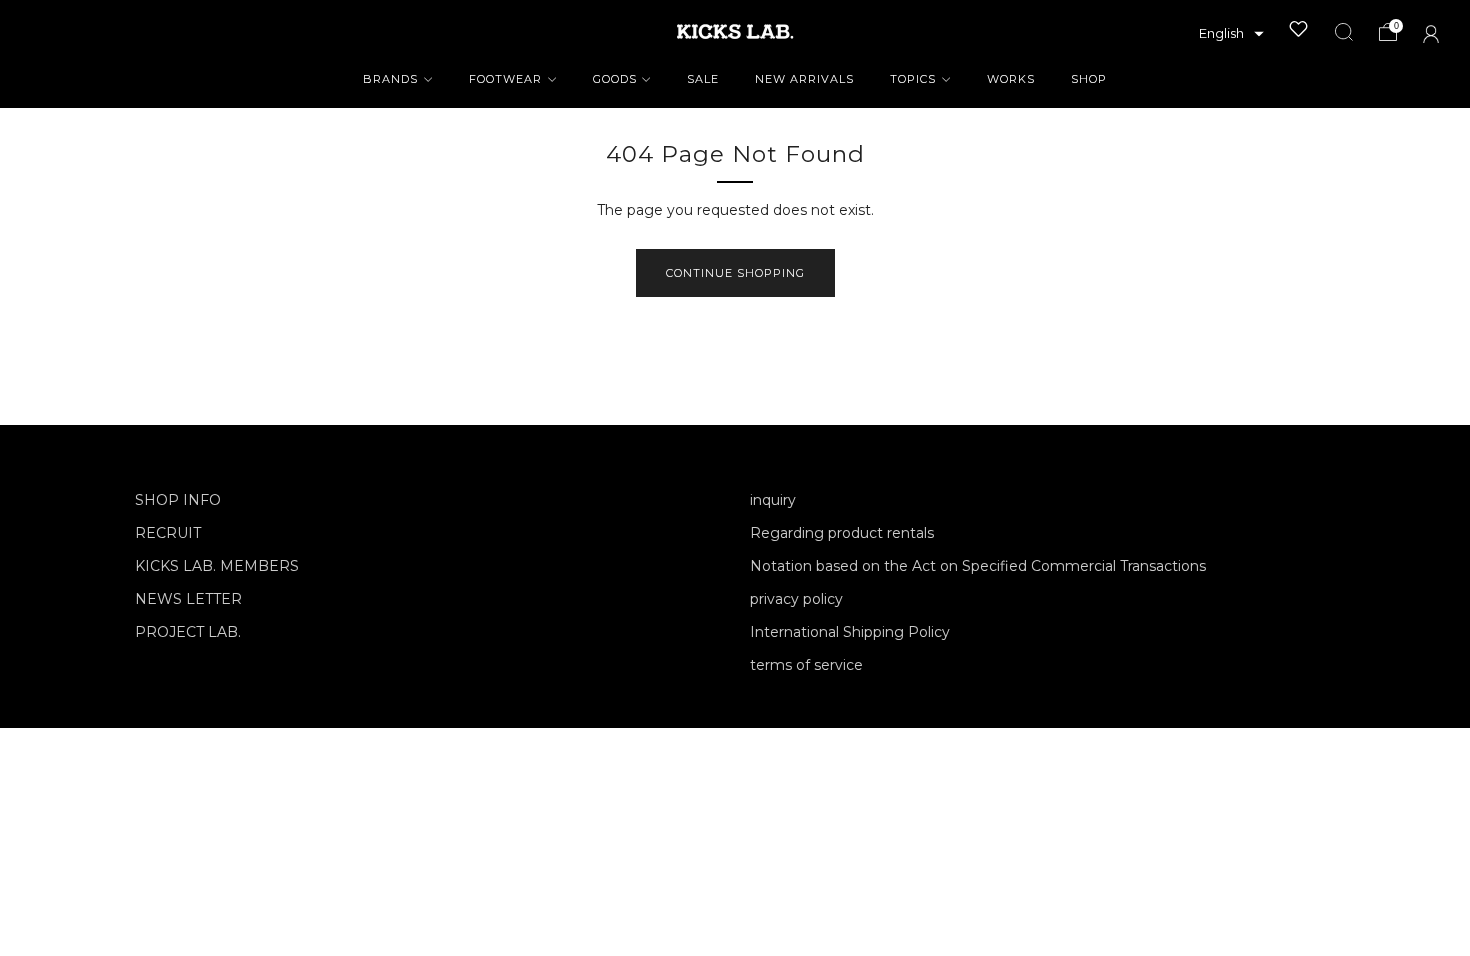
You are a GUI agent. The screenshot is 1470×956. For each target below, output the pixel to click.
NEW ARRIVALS (804, 79)
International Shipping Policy (850, 632)
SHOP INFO (178, 500)
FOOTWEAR (505, 79)
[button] (1231, 34)
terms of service (806, 665)
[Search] (1344, 32)
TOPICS (913, 79)
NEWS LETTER (188, 599)
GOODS (615, 79)
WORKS (1011, 79)
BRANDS (390, 79)
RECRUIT (168, 533)
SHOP (1089, 79)
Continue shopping (735, 273)
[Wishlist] (1299, 29)
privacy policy (796, 599)
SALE (703, 79)
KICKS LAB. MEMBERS (217, 566)
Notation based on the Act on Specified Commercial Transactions (978, 566)
